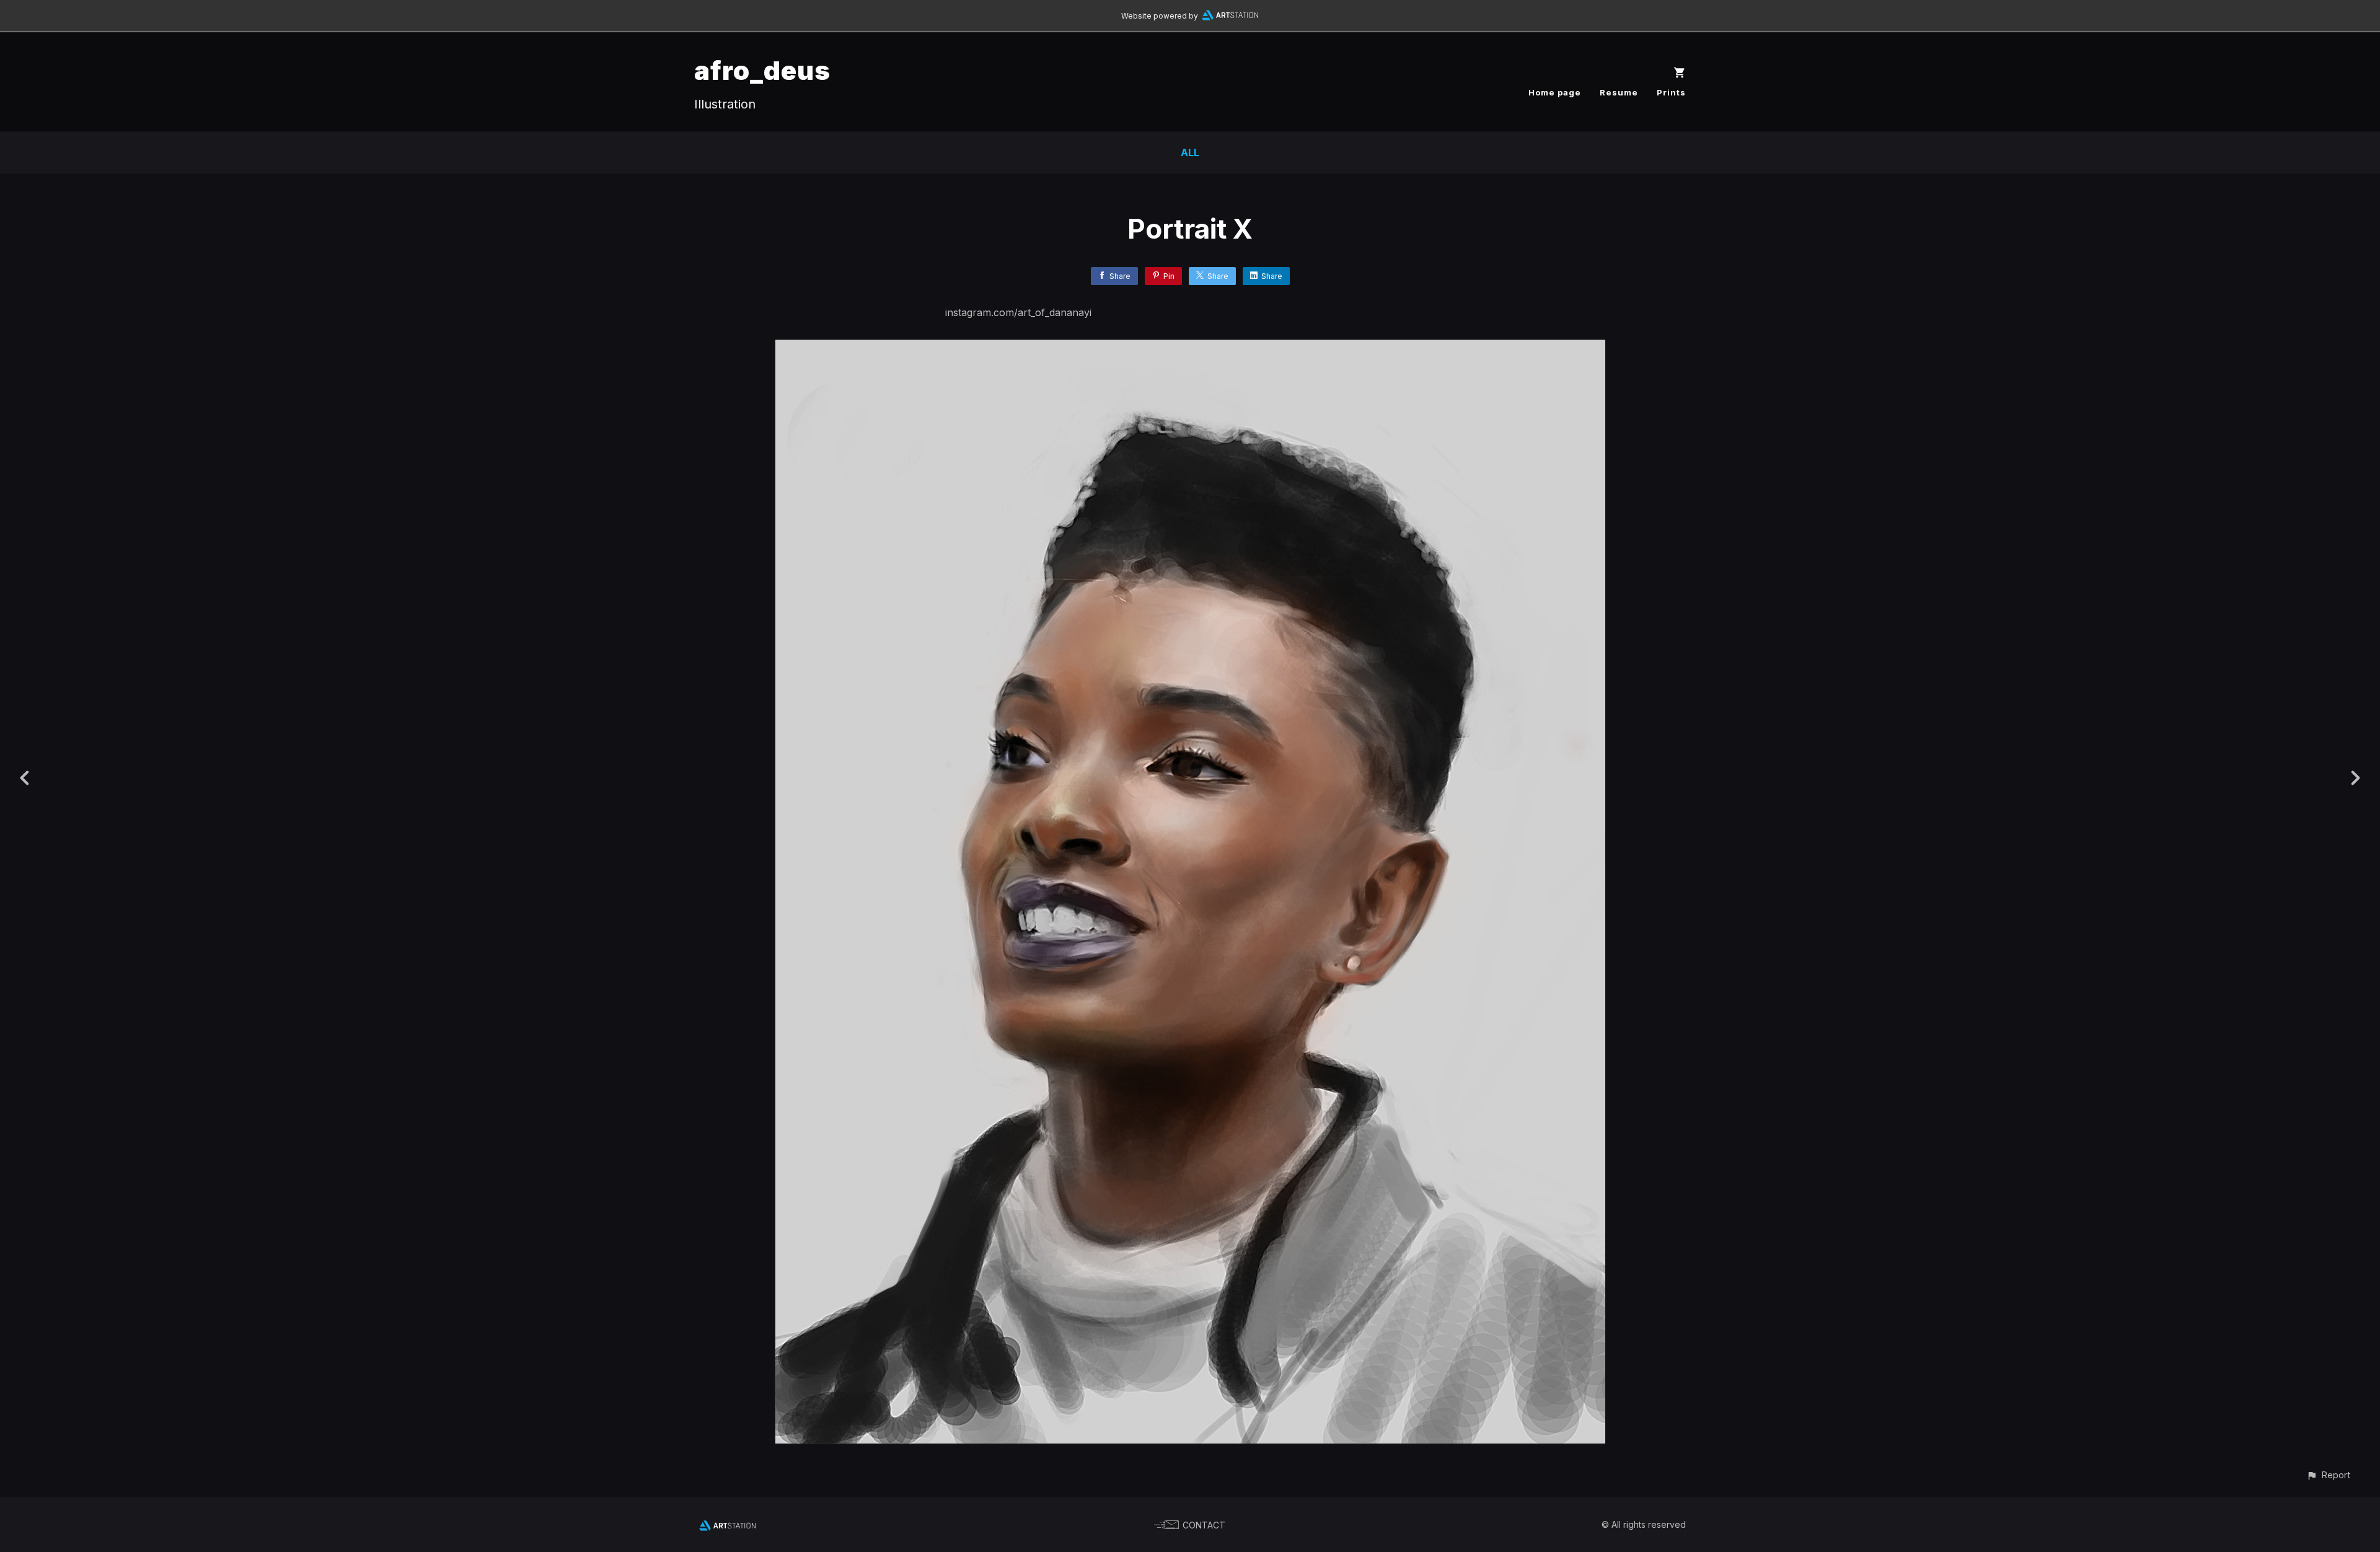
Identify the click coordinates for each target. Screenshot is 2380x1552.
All (1190, 152)
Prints (1671, 92)
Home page (1555, 92)
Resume (1619, 92)
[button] (2328, 1475)
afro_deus (762, 70)
